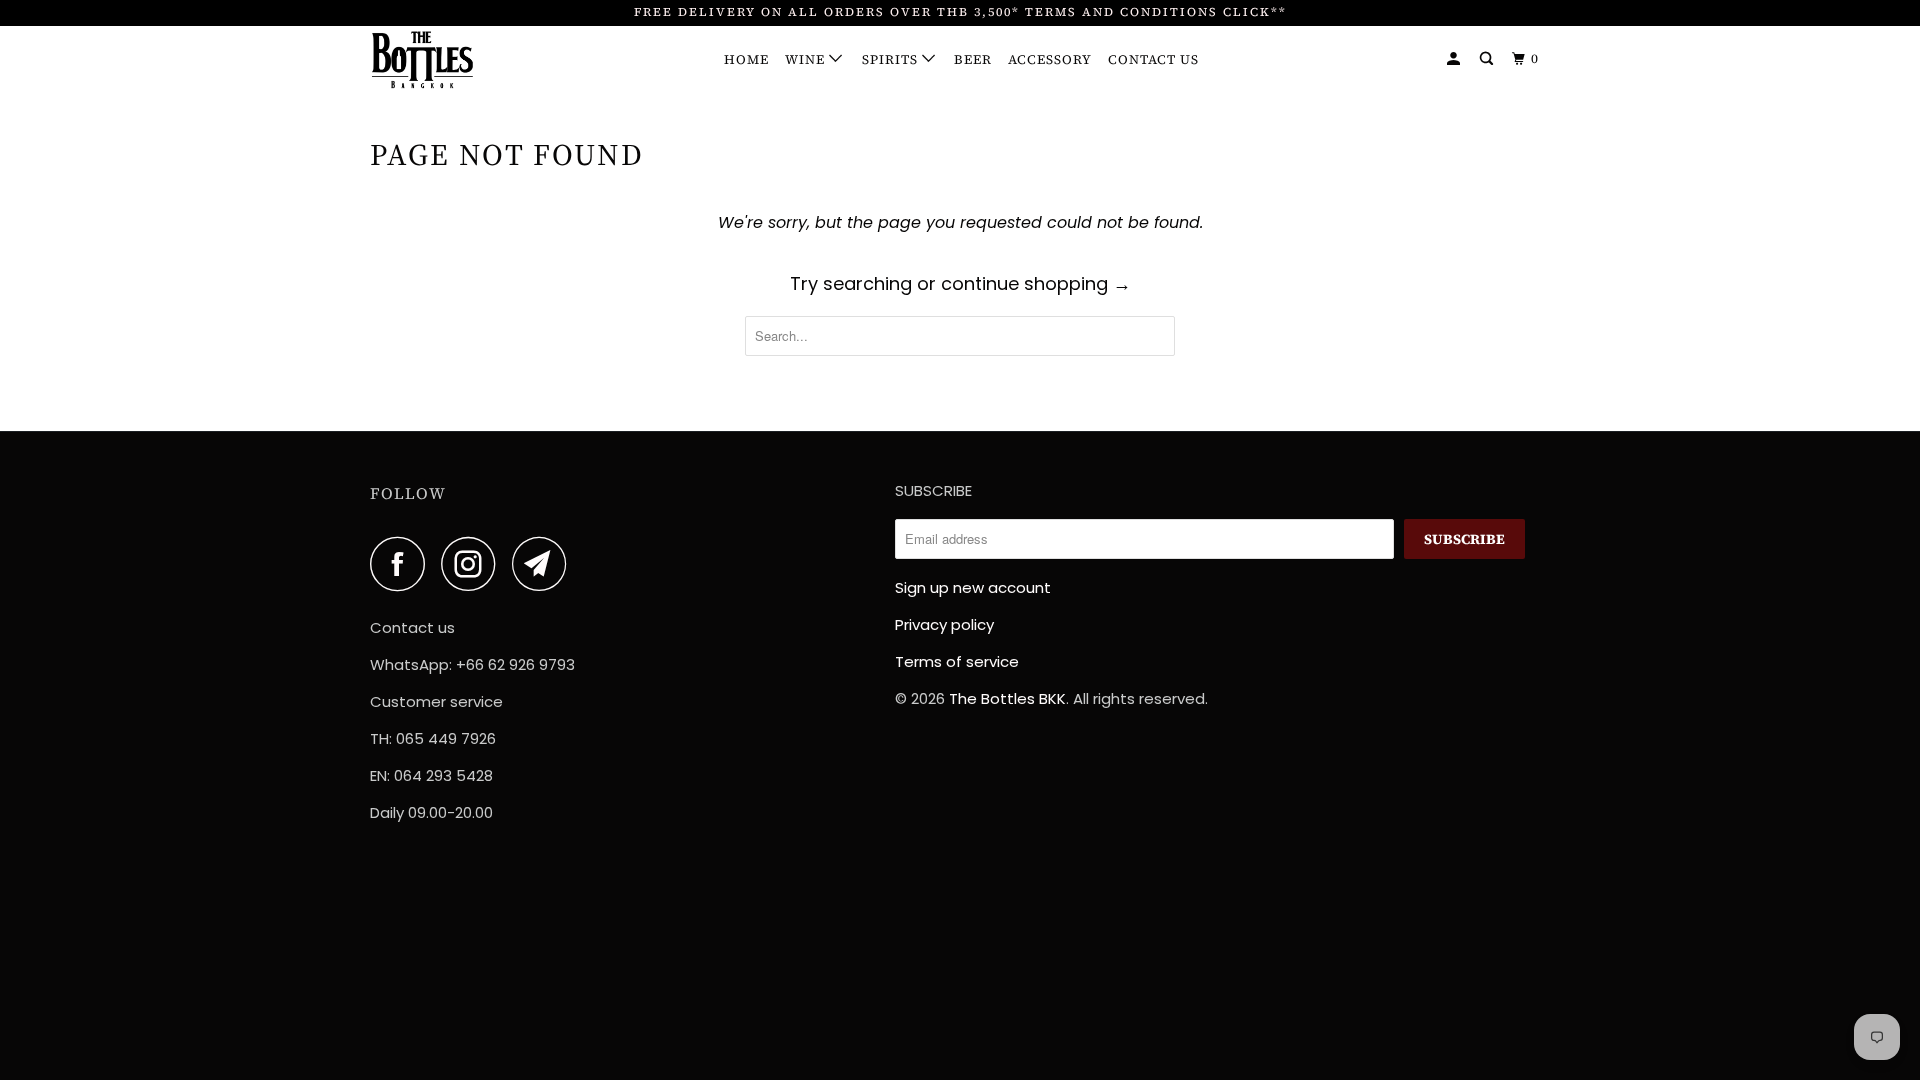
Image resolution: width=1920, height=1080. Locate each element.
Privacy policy (944, 624)
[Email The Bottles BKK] (545, 563)
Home (746, 59)
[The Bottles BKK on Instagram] (474, 563)
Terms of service (957, 661)
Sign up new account (973, 587)
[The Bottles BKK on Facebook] (403, 563)
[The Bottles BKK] (472, 60)
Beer (973, 59)
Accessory (1050, 59)
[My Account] (1455, 59)
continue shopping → (1036, 283)
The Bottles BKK (1007, 698)
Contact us (1153, 59)
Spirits (892, 59)
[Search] (1488, 59)
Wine (807, 59)
